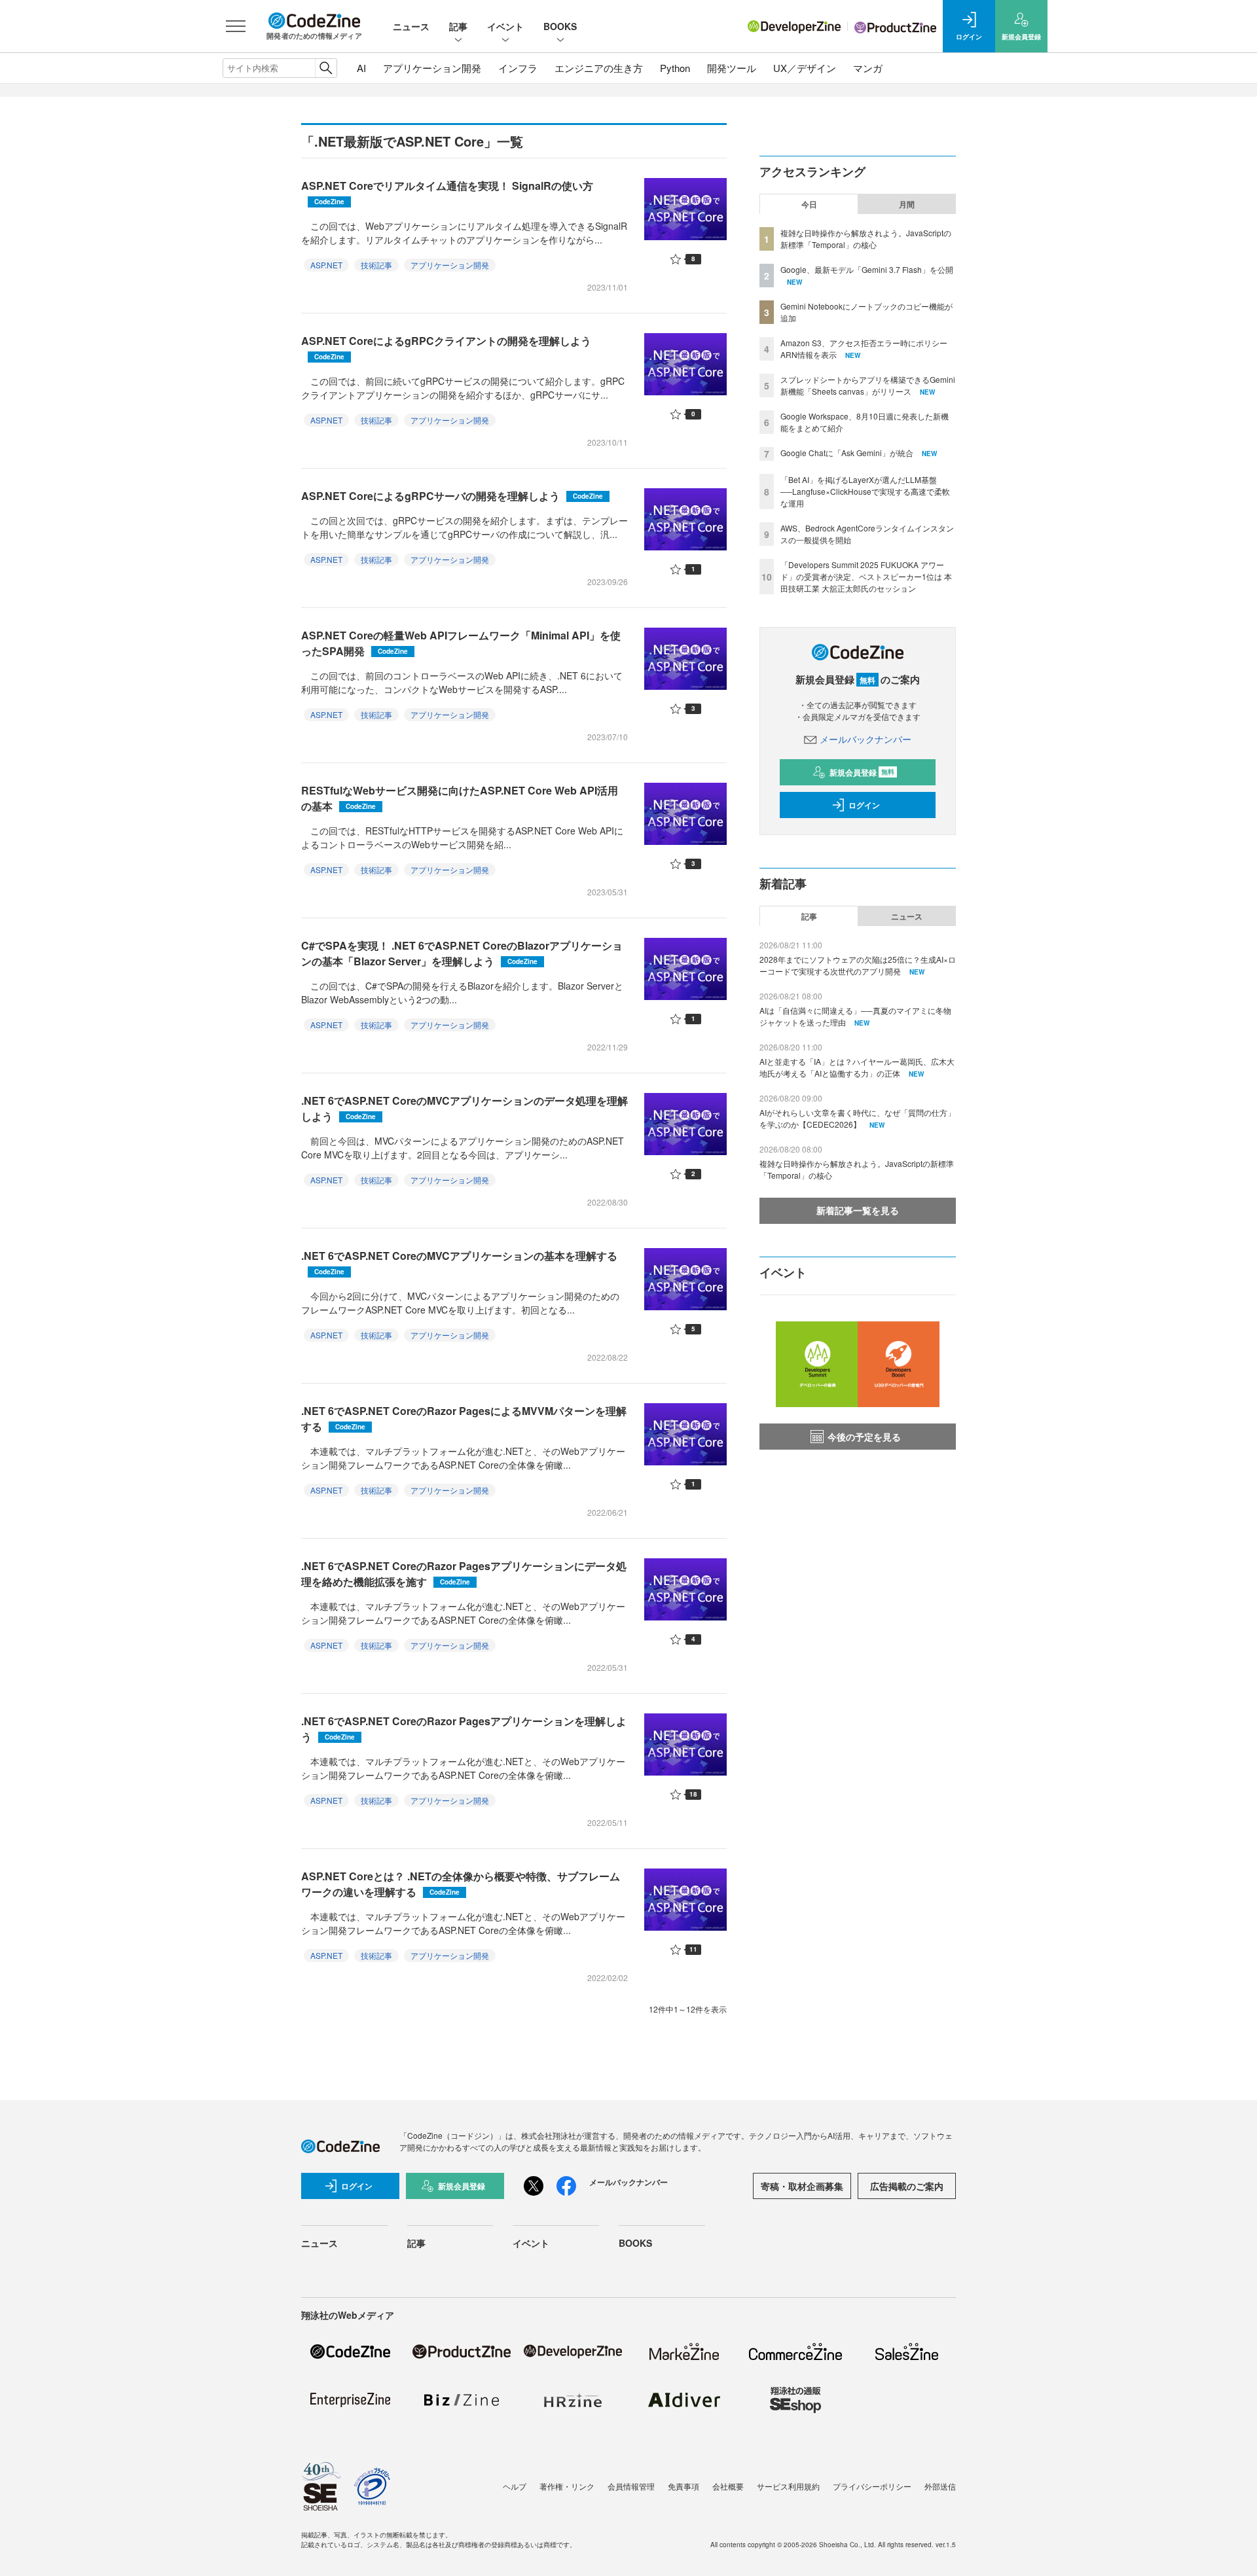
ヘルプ (515, 2486)
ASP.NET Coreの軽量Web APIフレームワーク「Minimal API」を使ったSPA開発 (461, 643)
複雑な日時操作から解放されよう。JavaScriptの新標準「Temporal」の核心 (866, 239)
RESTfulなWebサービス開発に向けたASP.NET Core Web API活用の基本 (460, 798)
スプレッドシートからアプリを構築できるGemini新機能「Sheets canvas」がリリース (868, 385)
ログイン (864, 805)
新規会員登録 (862, 772)
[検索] (326, 68)
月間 (907, 204)
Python (675, 68)
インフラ (518, 68)
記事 (458, 26)
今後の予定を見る (864, 1437)
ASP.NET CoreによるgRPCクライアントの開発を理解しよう (446, 347)
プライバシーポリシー (872, 2486)
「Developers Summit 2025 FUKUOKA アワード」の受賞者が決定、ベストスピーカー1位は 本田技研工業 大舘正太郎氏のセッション (866, 576)
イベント (505, 26)
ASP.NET (326, 265)
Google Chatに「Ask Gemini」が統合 (847, 453)
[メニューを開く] (236, 26)
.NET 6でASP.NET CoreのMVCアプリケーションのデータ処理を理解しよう (465, 1108)
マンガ (868, 68)
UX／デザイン (805, 68)
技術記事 (376, 265)
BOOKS (560, 26)
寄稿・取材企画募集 (802, 2186)
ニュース (411, 26)
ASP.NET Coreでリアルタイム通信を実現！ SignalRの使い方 (447, 192)
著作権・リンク (567, 2486)
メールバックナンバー (865, 739)
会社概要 (728, 2486)
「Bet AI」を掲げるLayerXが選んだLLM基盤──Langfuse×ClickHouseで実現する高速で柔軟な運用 (865, 491)
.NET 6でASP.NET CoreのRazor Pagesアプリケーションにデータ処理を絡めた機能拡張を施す (464, 1574)
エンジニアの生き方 (599, 68)
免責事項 (683, 2486)
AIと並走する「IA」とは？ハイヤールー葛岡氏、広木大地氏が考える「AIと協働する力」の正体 (857, 1067)
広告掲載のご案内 (907, 2186)
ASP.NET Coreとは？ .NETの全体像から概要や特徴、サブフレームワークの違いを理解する (461, 1884)
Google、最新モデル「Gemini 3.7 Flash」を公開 (867, 269)
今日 (809, 204)
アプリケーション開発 (432, 68)
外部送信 (940, 2486)
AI (361, 68)
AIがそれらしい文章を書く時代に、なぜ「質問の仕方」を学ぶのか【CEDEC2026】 (857, 1118)
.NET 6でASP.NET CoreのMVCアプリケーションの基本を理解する (459, 1262)
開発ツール (732, 68)
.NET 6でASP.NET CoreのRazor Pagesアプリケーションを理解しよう (464, 1729)
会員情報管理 (631, 2486)
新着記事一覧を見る (858, 1210)
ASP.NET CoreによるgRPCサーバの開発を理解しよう (452, 496)
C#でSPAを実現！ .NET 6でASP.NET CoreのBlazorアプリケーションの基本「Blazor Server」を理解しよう (462, 953)
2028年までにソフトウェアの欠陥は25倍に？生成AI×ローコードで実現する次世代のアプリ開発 (858, 965)
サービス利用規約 (788, 2486)
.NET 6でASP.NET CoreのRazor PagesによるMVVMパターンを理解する (464, 1419)
